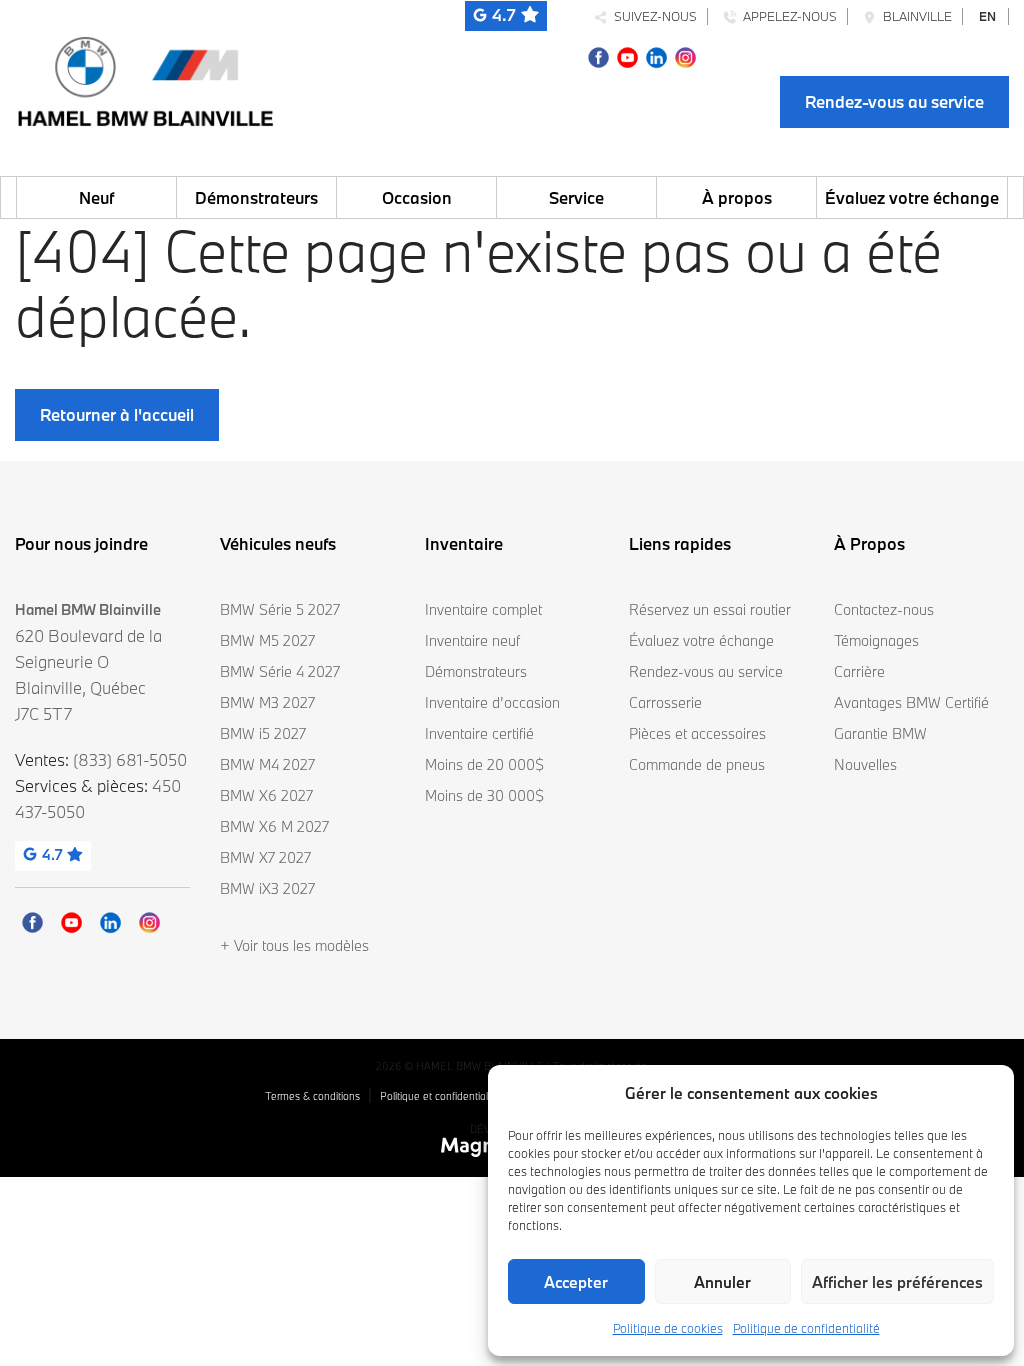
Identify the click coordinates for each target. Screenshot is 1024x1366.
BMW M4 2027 (267, 764)
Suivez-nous (652, 16)
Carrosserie (665, 702)
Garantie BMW (880, 733)
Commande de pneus (697, 764)
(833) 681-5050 (130, 759)
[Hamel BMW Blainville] (145, 76)
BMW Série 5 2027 (280, 609)
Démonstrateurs (256, 197)
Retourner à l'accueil (117, 414)
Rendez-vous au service (894, 101)
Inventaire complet (483, 609)
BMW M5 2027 (267, 640)
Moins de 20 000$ (484, 764)
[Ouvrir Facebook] (598, 55)
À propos (737, 197)
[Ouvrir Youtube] (627, 55)
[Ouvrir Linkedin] (656, 55)
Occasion (417, 197)
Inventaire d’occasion (492, 702)
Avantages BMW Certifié (911, 702)
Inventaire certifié (479, 733)
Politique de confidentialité (806, 1328)
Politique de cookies (668, 1328)
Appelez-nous (787, 16)
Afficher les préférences (897, 1282)
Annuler (722, 1282)
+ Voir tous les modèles (294, 945)
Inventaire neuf (472, 640)
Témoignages (876, 640)
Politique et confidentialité (439, 1096)
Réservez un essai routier (710, 609)
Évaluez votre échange (912, 197)
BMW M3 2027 (267, 702)
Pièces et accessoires (697, 733)
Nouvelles (865, 764)
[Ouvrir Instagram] (685, 55)
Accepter (576, 1282)
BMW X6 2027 (266, 795)
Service (576, 197)
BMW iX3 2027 (267, 888)
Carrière (859, 671)
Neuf (96, 197)
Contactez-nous (884, 609)
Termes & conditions (312, 1096)
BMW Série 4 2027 (280, 671)
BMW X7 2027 (265, 857)
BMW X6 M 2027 (274, 826)
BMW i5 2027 (263, 733)
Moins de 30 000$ (484, 795)
